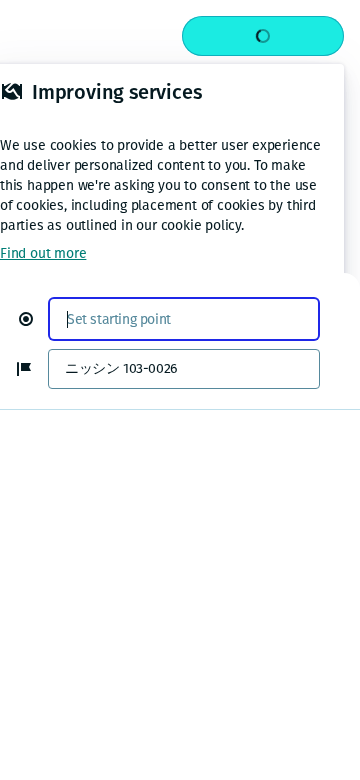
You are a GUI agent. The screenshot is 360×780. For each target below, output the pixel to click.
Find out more (43, 253)
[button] (34, 319)
